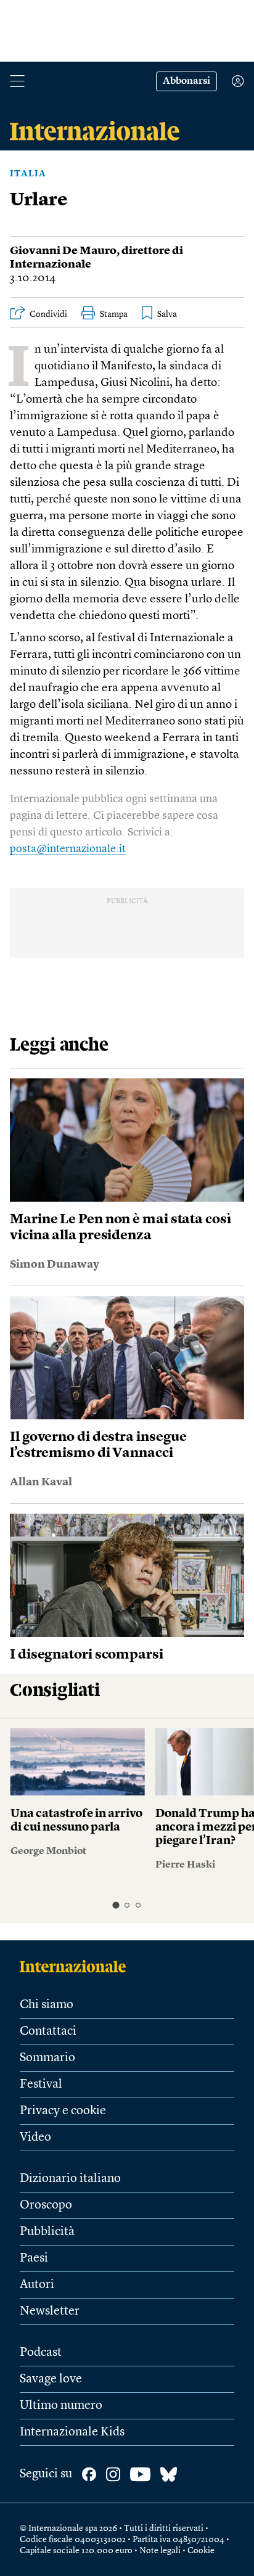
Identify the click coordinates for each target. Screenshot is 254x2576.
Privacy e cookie (63, 2111)
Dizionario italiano (70, 2179)
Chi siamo (47, 2005)
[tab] (116, 1905)
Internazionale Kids (72, 2432)
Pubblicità (47, 2232)
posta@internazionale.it (68, 849)
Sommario (47, 2058)
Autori (37, 2285)
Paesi (34, 2258)
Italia (28, 174)
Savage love (51, 2379)
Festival (41, 2085)
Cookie (201, 2551)
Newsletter (50, 2311)
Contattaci (48, 2032)
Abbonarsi (186, 81)
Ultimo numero (61, 2406)
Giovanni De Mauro (63, 251)
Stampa (114, 314)
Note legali (160, 2551)
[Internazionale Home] (77, 1966)
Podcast (41, 2353)
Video (35, 2138)
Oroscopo (46, 2205)
